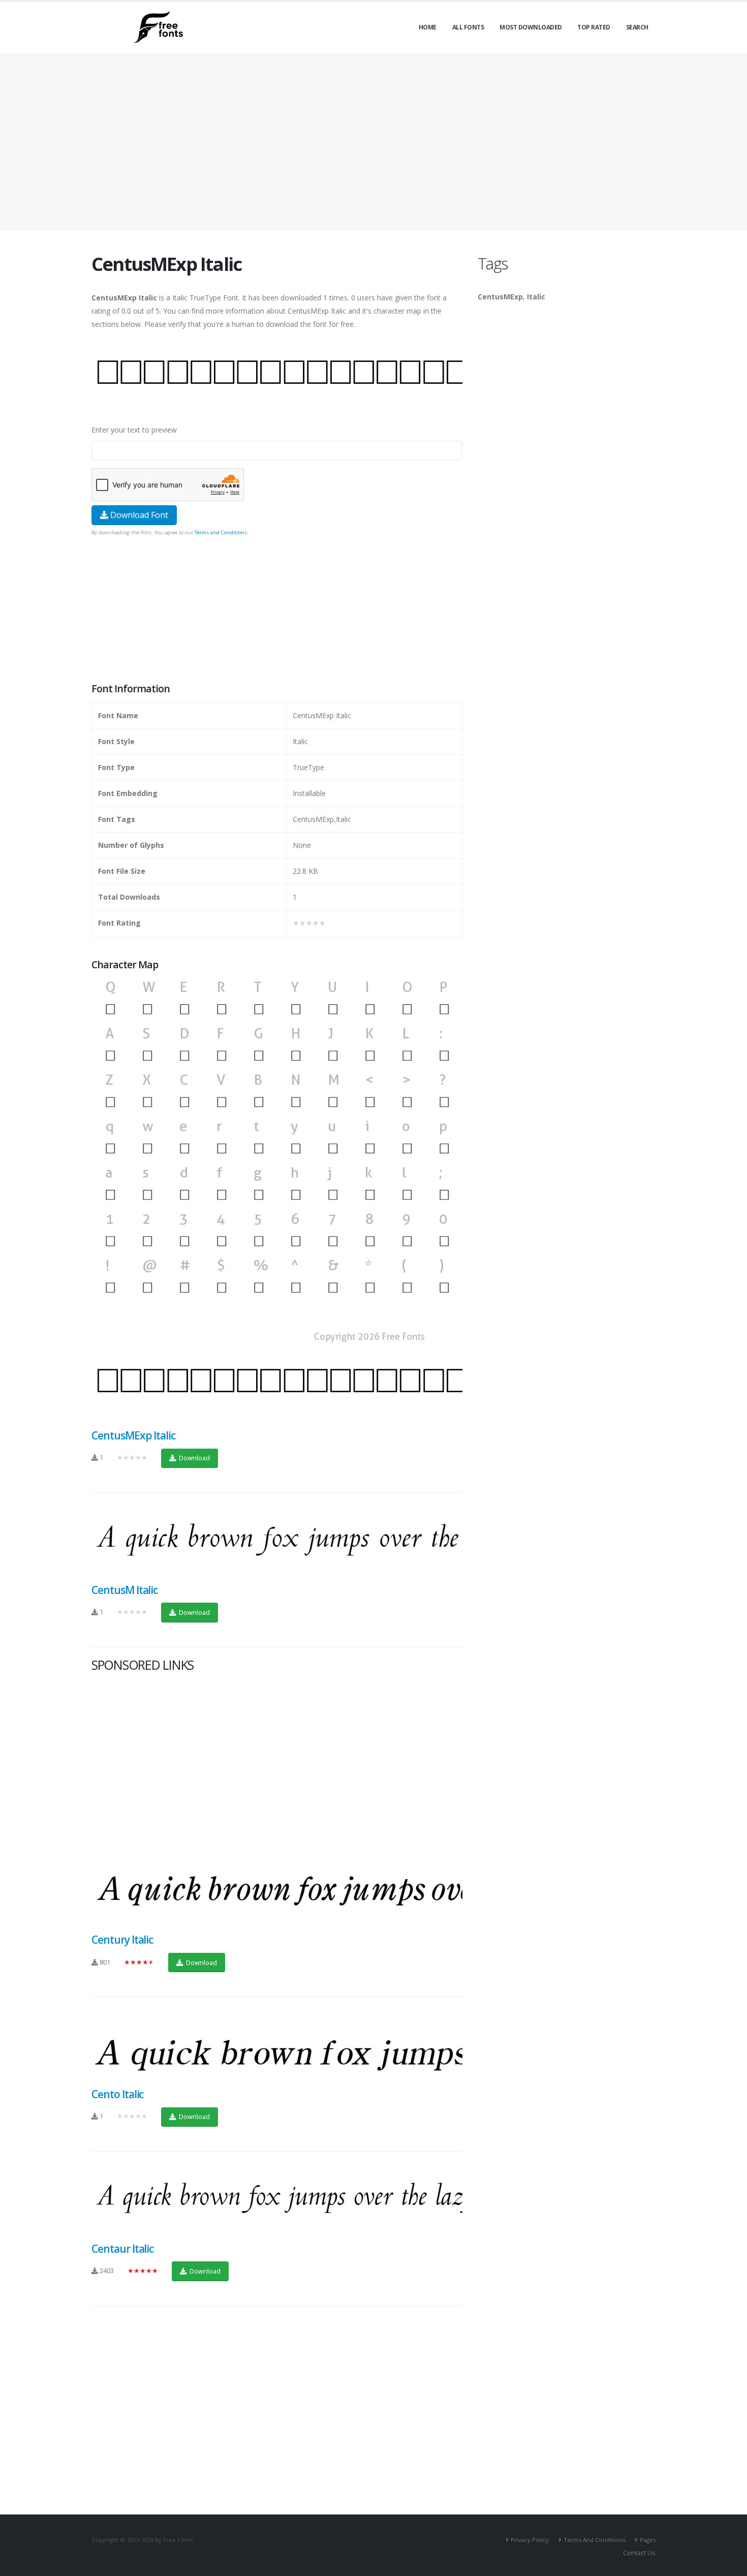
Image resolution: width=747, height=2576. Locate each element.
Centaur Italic (122, 2249)
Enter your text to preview (134, 430)
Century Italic (122, 1940)
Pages (648, 2540)
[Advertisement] (277, 610)
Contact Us (639, 2553)
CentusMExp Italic (133, 1435)
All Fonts (468, 27)
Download (194, 1458)
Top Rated (594, 27)
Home (428, 27)
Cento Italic (117, 2094)
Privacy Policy (530, 2540)
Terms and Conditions (221, 532)
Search (637, 27)
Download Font (138, 515)
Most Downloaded (531, 27)
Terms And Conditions (594, 2540)
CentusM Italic (124, 1590)
